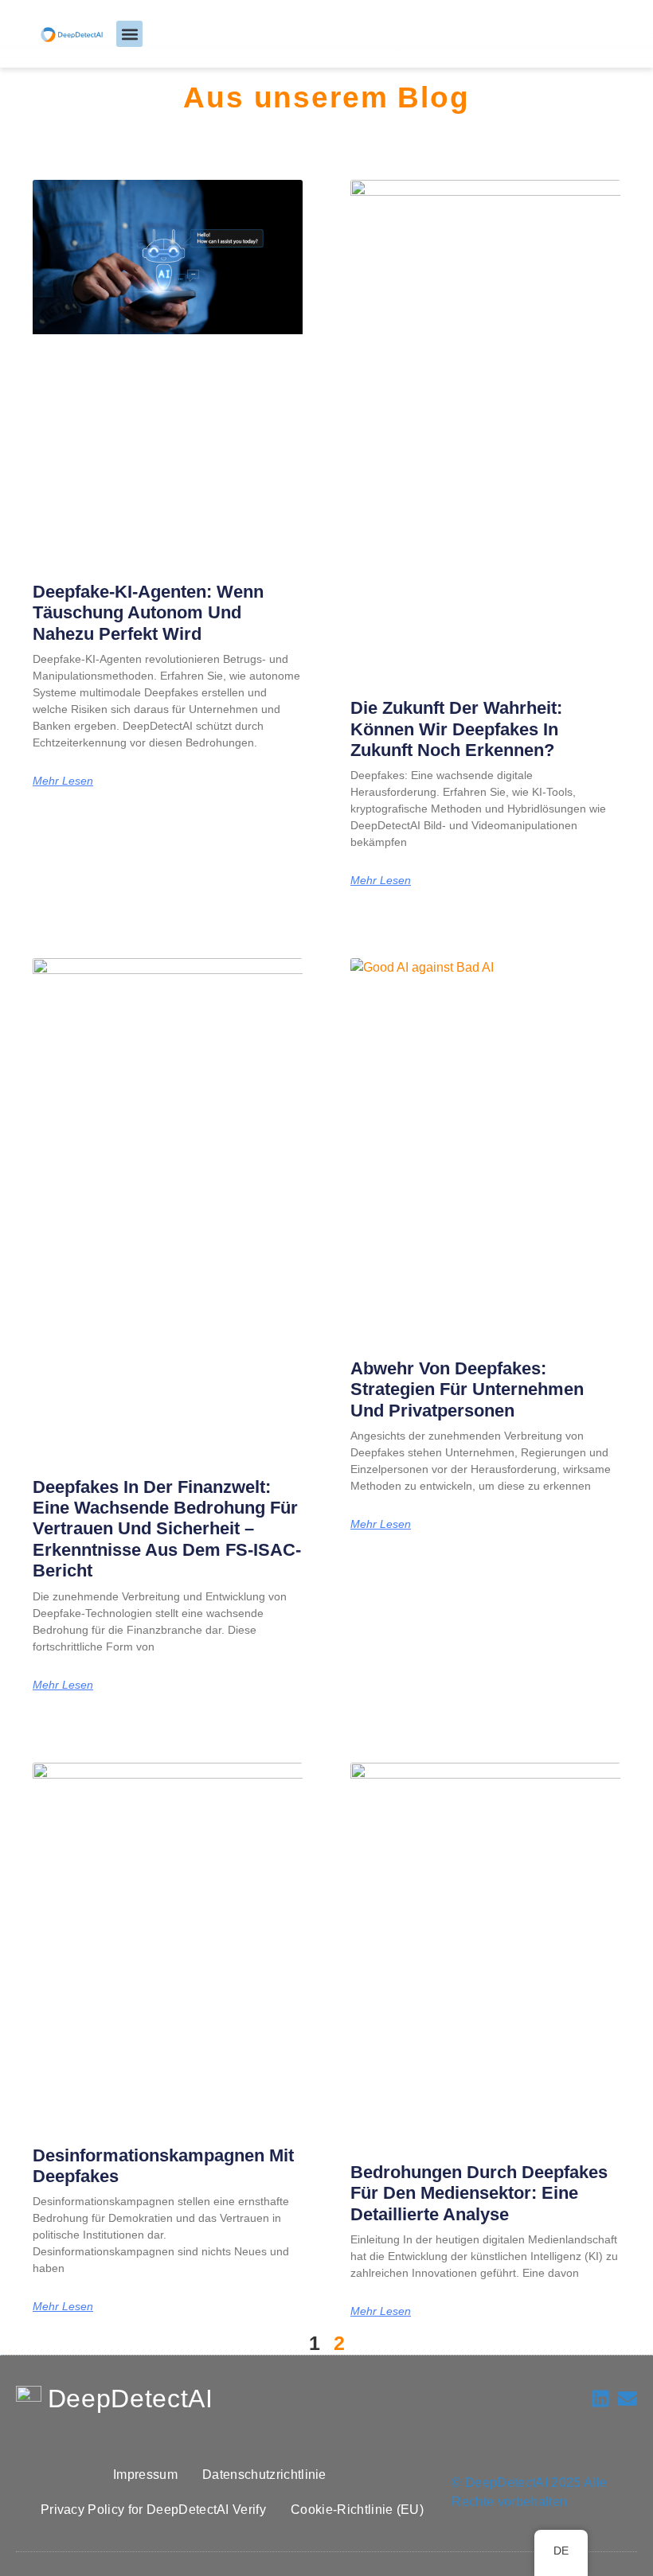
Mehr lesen (63, 781)
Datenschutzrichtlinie (264, 2475)
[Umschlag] (628, 2399)
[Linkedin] (600, 2399)
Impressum (145, 2475)
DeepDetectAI (131, 2399)
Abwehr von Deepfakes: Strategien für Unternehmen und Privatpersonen (467, 1389)
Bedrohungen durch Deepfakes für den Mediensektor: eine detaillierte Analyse (479, 2193)
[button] (129, 34)
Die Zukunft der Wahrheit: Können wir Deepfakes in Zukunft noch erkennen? (456, 729)
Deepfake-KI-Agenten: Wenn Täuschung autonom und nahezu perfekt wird (148, 613)
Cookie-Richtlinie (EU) (357, 2510)
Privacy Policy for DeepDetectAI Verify (153, 2510)
